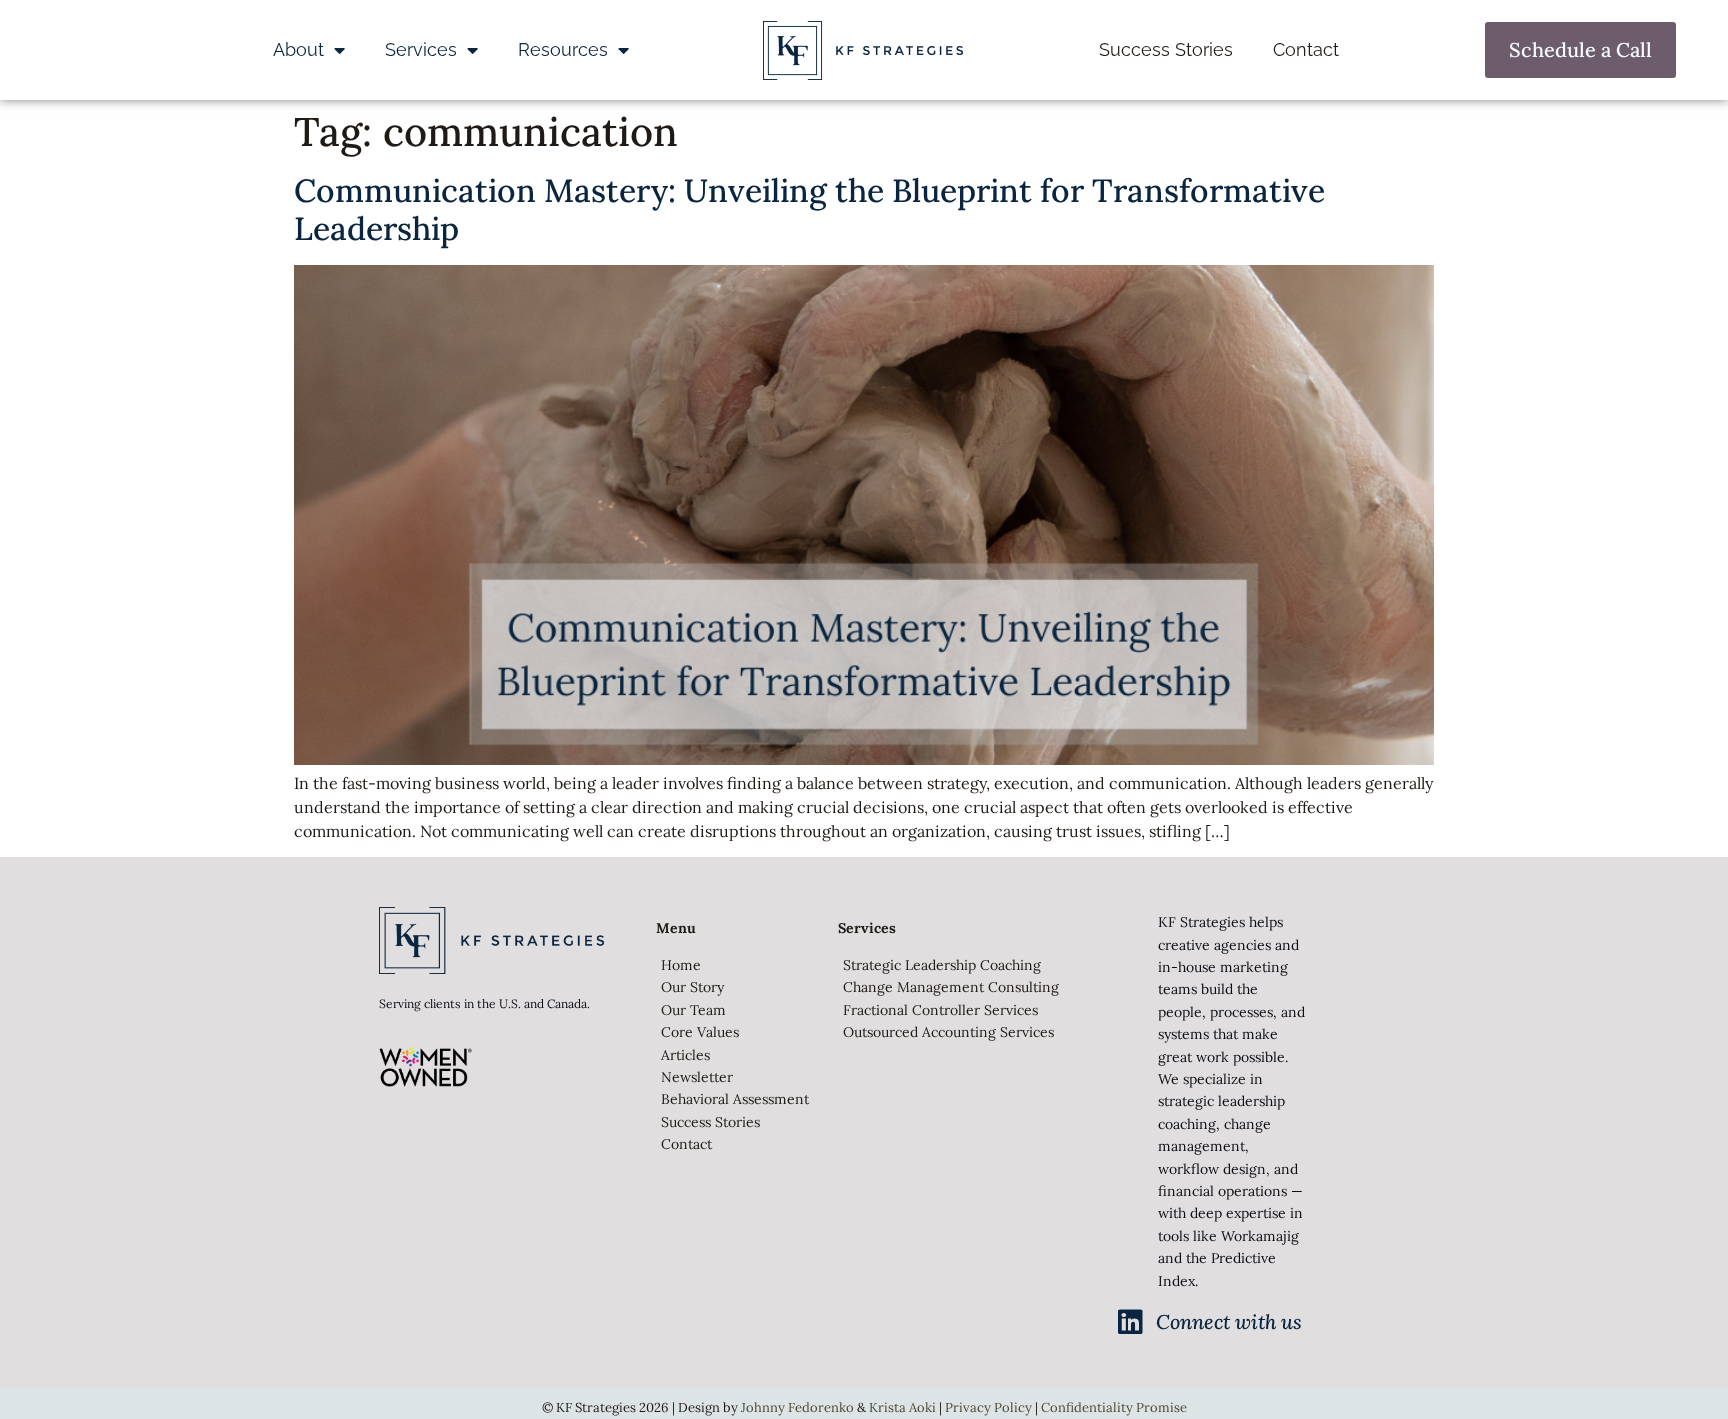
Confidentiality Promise (1114, 1407)
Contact (1306, 49)
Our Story (692, 987)
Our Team (693, 1010)
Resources (563, 49)
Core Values (700, 1032)
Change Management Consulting (951, 987)
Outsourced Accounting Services (948, 1032)
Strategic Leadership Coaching (942, 965)
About (298, 49)
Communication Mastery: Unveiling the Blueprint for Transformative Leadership (809, 209)
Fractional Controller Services (940, 1010)
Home (681, 965)
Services (421, 49)
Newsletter (697, 1077)
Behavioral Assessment (735, 1099)
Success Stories (1166, 49)
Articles (685, 1055)
